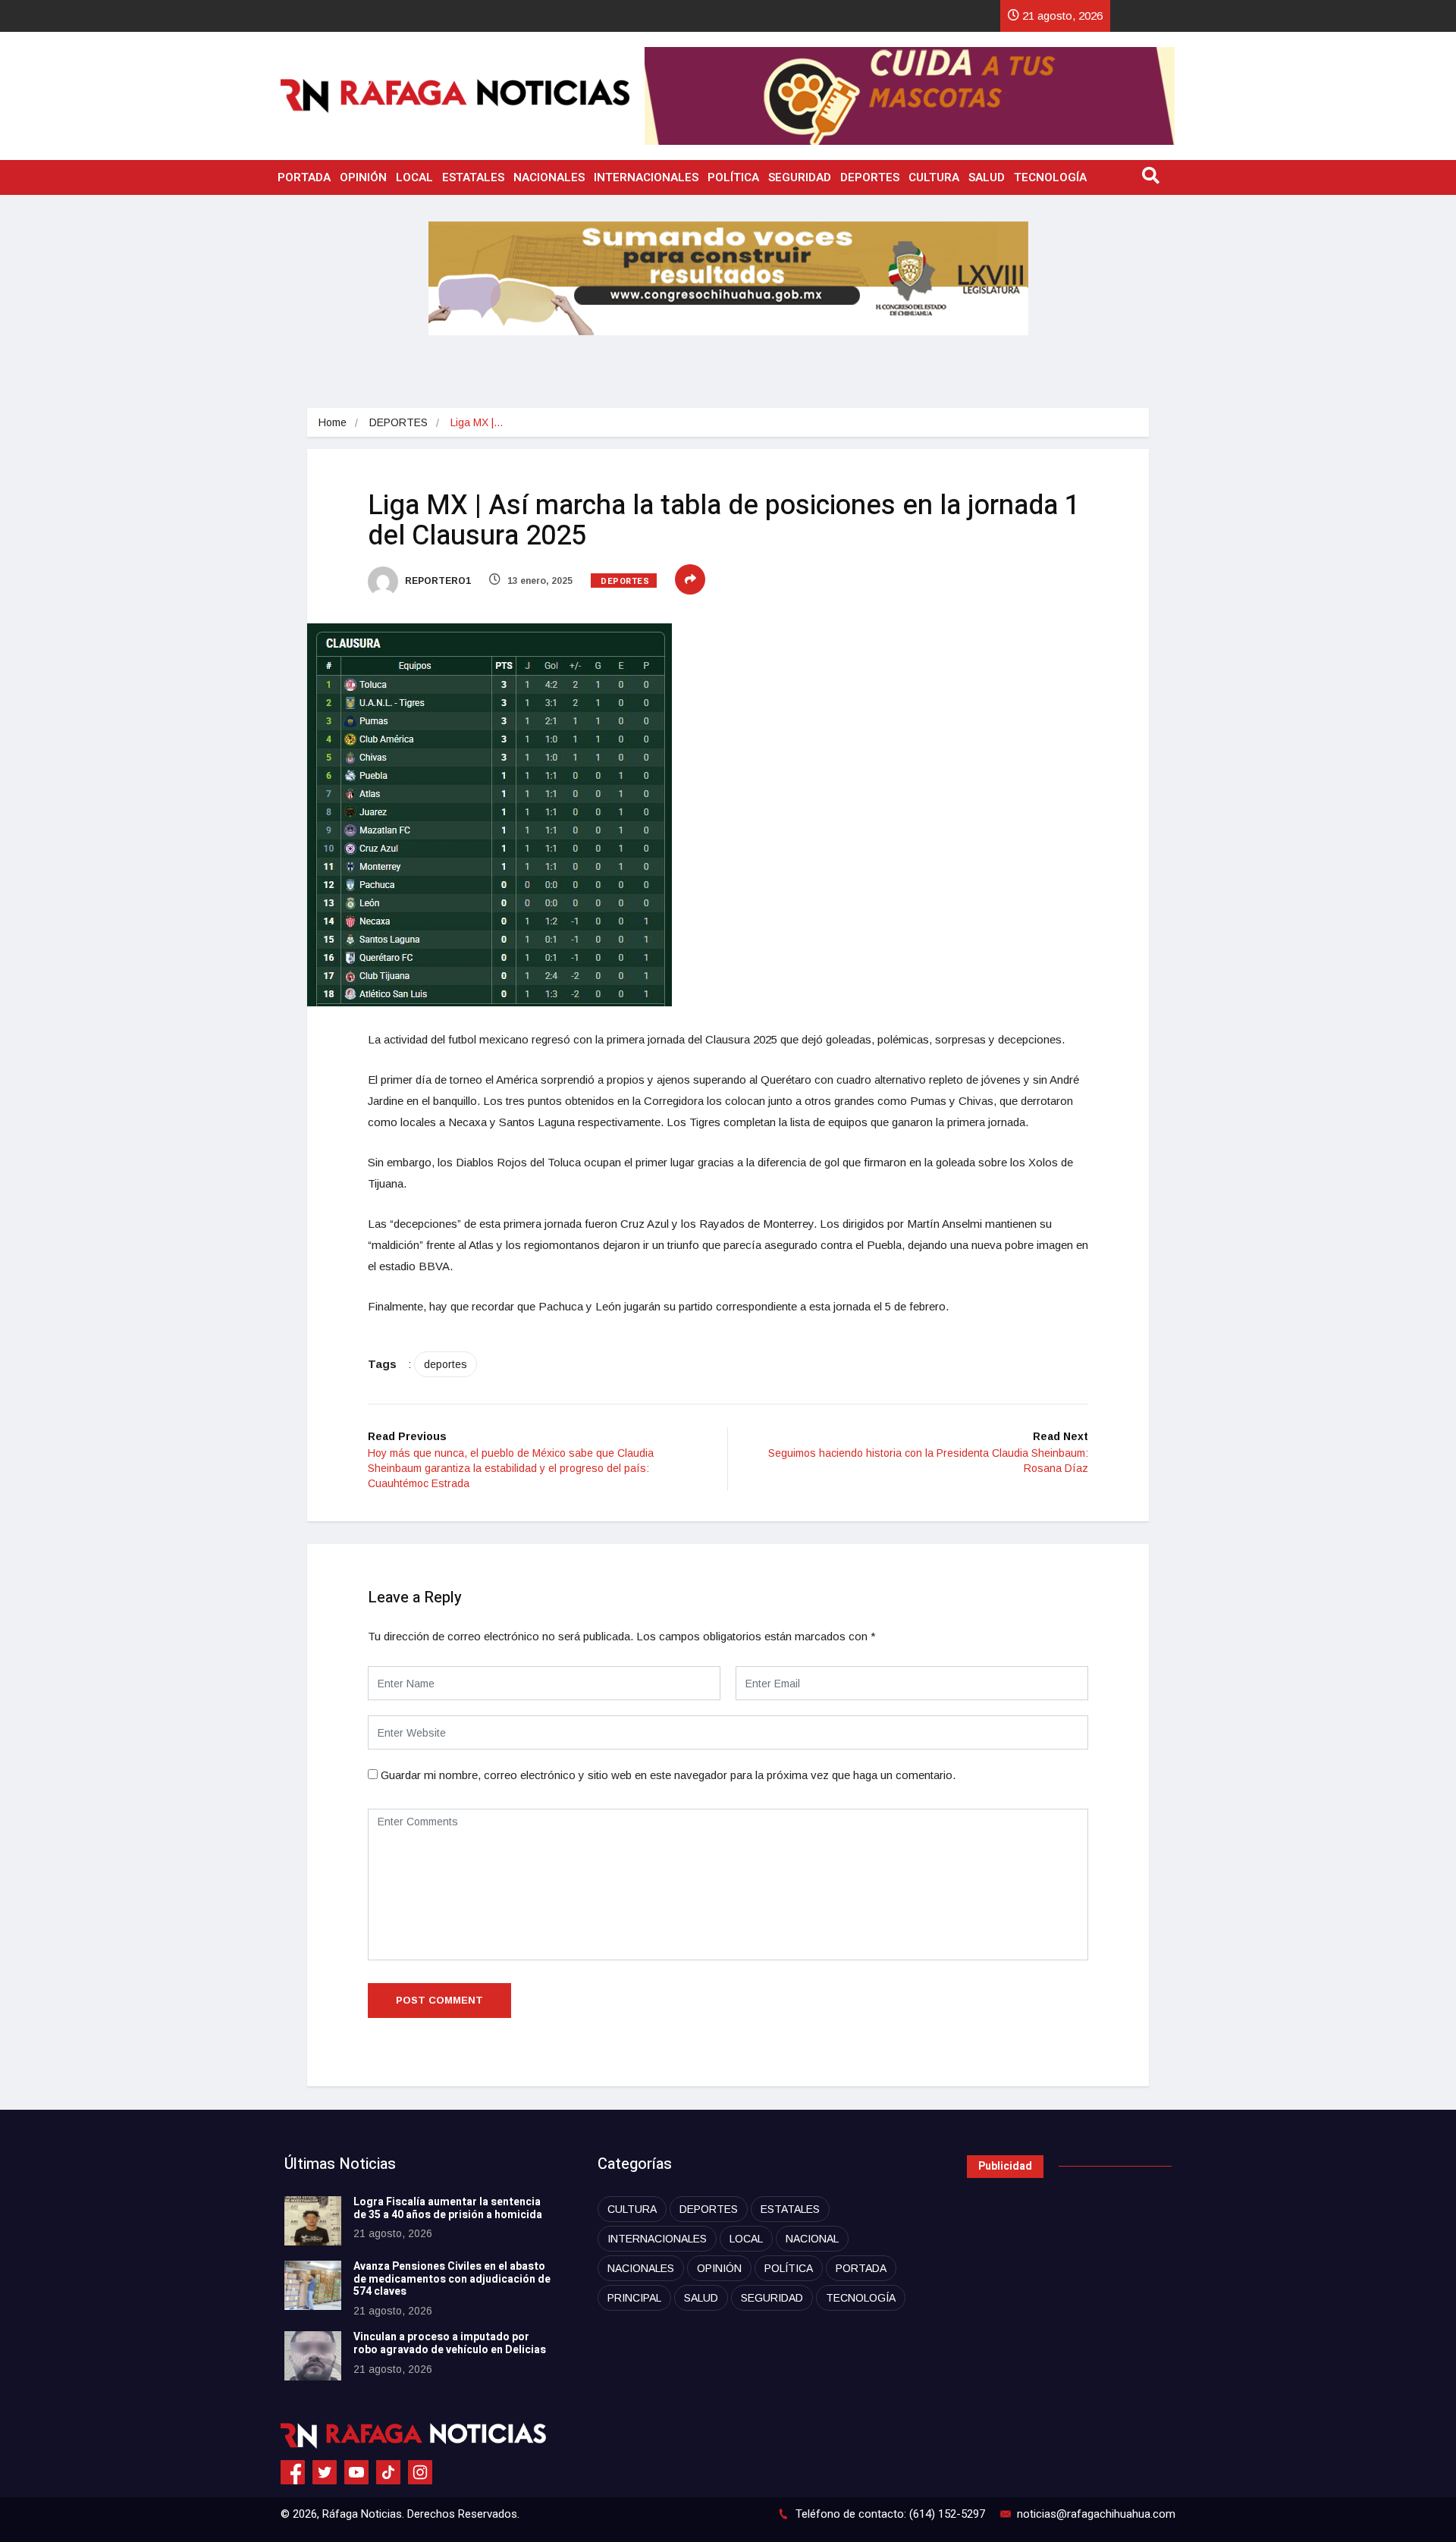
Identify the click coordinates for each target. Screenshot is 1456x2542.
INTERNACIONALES (646, 177)
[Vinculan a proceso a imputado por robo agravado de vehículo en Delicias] (313, 2356)
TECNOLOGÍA (1050, 177)
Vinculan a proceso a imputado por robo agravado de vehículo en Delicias (450, 2343)
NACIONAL (812, 2239)
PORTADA (304, 177)
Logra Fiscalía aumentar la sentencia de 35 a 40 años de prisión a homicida (448, 2208)
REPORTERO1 (437, 581)
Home (333, 422)
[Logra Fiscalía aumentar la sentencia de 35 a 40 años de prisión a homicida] (313, 2221)
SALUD (987, 177)
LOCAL (414, 177)
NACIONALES (549, 177)
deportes (446, 1364)
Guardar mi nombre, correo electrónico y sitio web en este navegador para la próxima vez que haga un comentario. (668, 1775)
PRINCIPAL (634, 2298)
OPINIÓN (363, 177)
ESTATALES (473, 177)
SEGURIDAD (800, 177)
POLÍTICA (733, 177)
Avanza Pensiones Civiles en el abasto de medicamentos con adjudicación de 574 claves (452, 2279)
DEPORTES (870, 177)
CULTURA (934, 177)
